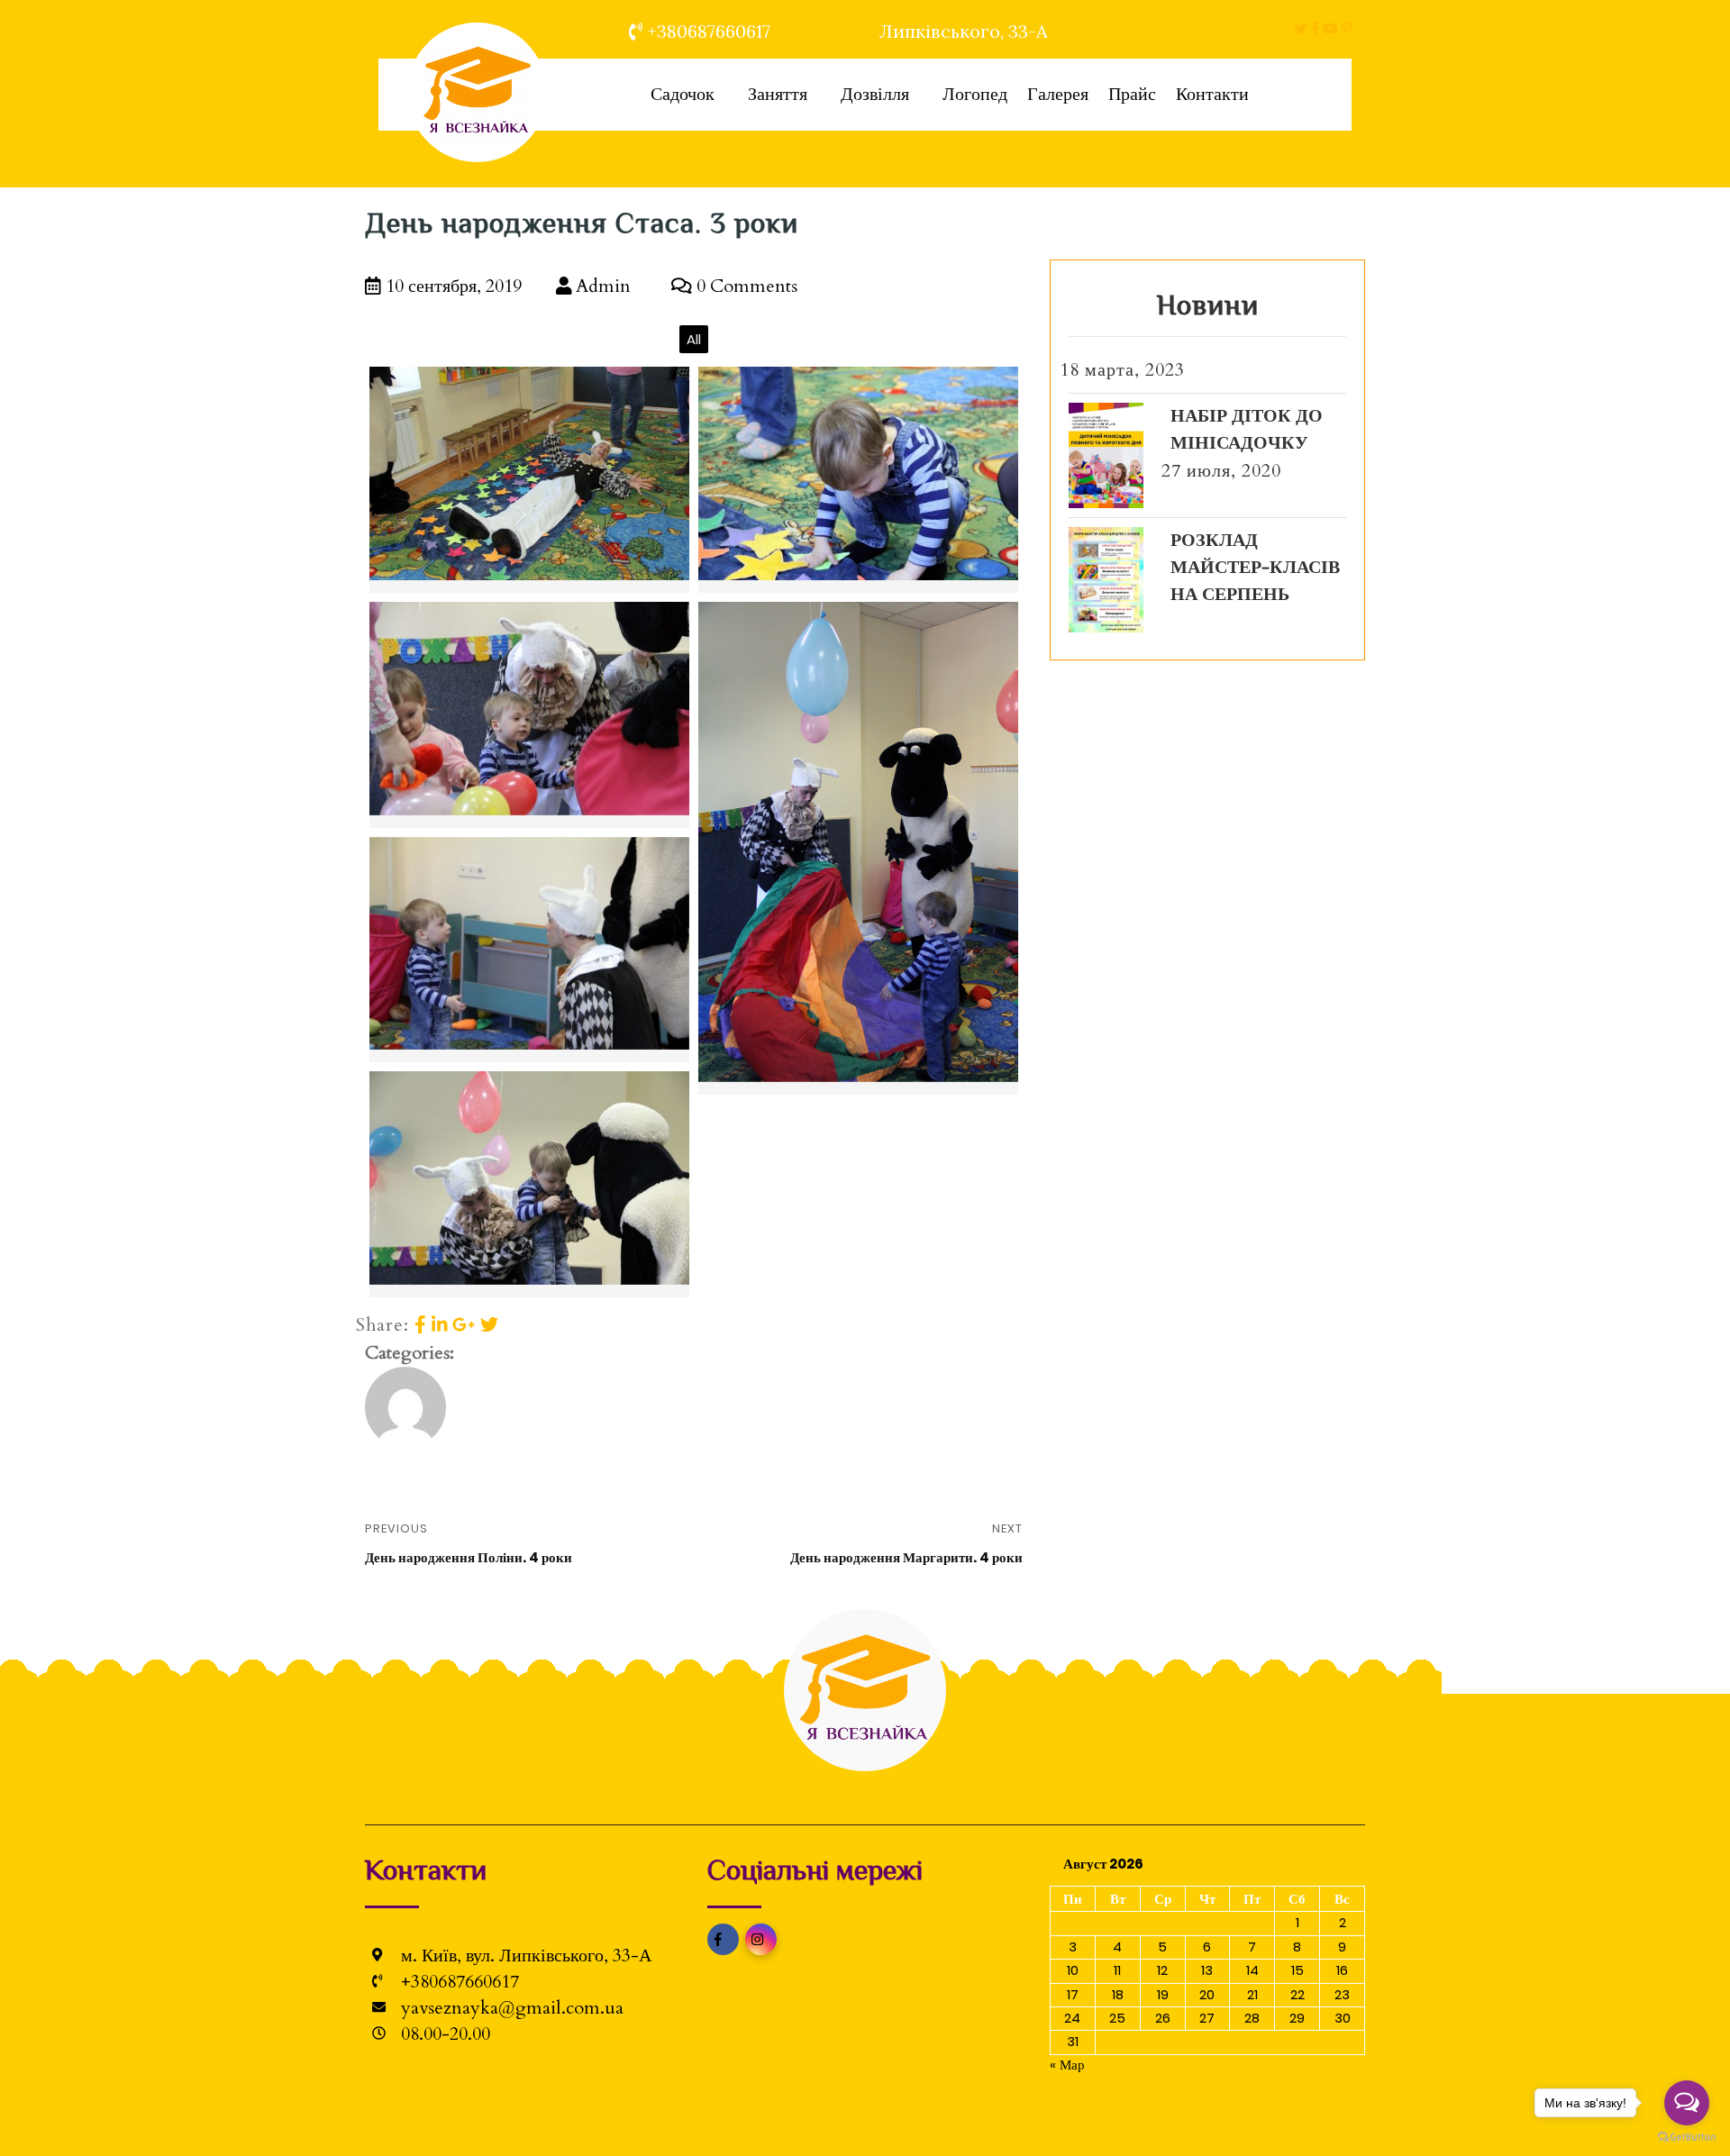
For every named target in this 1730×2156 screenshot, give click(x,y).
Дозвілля (875, 94)
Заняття (778, 94)
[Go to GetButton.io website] (1687, 2138)
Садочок (683, 94)
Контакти (1212, 94)
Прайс (1132, 94)
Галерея (1058, 94)
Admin (601, 286)
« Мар (1067, 2065)
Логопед (975, 94)
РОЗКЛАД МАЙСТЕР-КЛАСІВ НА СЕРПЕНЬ (1255, 567)
